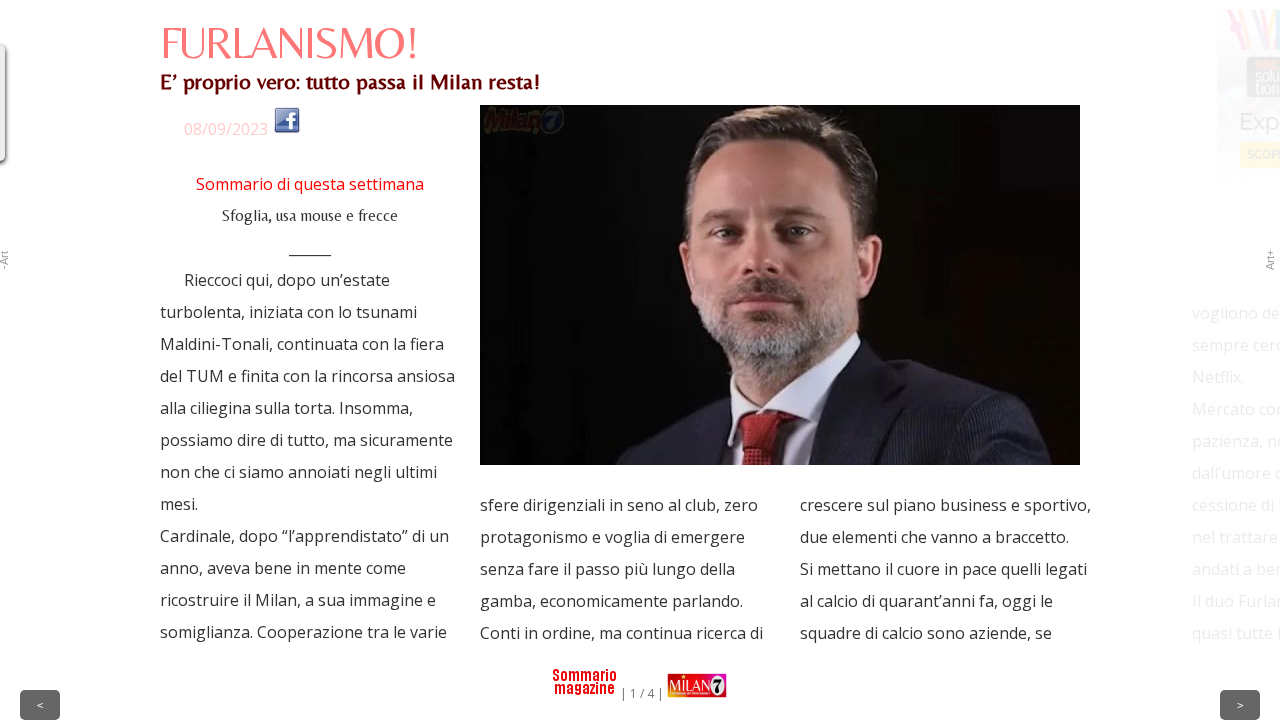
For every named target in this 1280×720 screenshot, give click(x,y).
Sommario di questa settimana (310, 184)
